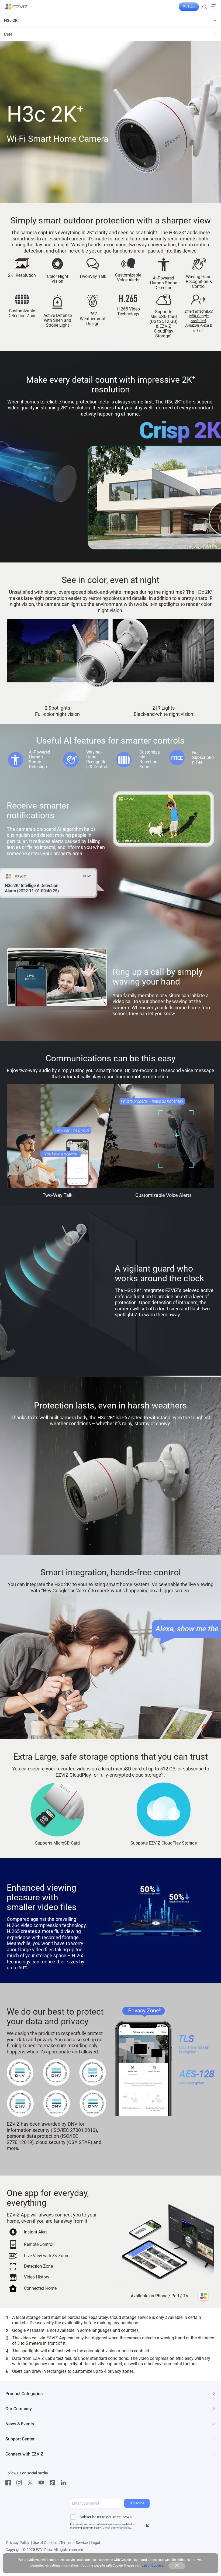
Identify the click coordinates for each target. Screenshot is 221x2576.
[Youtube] (43, 2483)
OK (177, 2565)
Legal (95, 2543)
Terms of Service (74, 2543)
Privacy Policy (18, 2543)
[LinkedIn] (65, 2483)
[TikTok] (54, 2483)
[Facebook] (9, 2483)
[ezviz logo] (17, 7)
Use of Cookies (45, 2543)
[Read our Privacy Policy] (148, 2525)
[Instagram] (20, 2483)
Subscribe (137, 2503)
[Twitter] (32, 2483)
